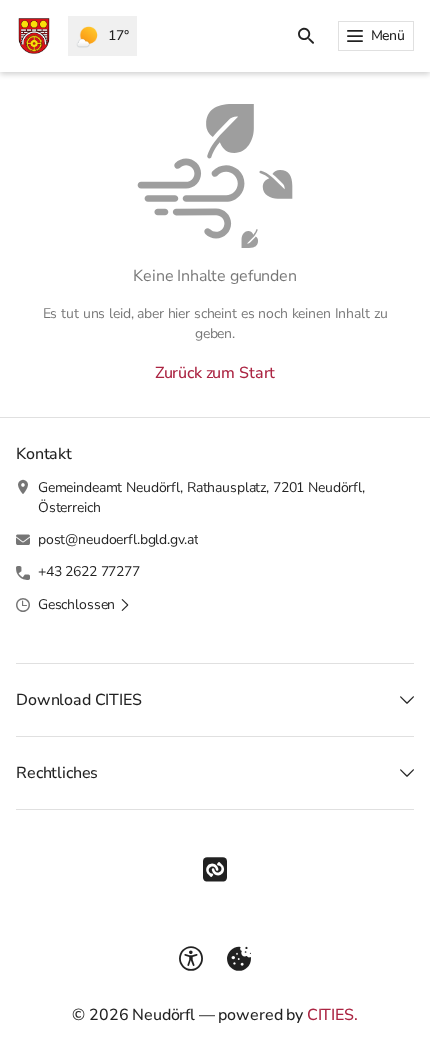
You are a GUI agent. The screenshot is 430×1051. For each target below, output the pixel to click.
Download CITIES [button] (79, 700)
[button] (84, 605)
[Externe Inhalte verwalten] (239, 959)
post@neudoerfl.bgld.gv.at (118, 539)
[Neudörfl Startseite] (34, 36)
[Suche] (306, 36)
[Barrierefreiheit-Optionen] (191, 959)
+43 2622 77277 (89, 571)
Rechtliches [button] (57, 773)
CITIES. (332, 1015)
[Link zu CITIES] (215, 870)
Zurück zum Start (215, 373)
